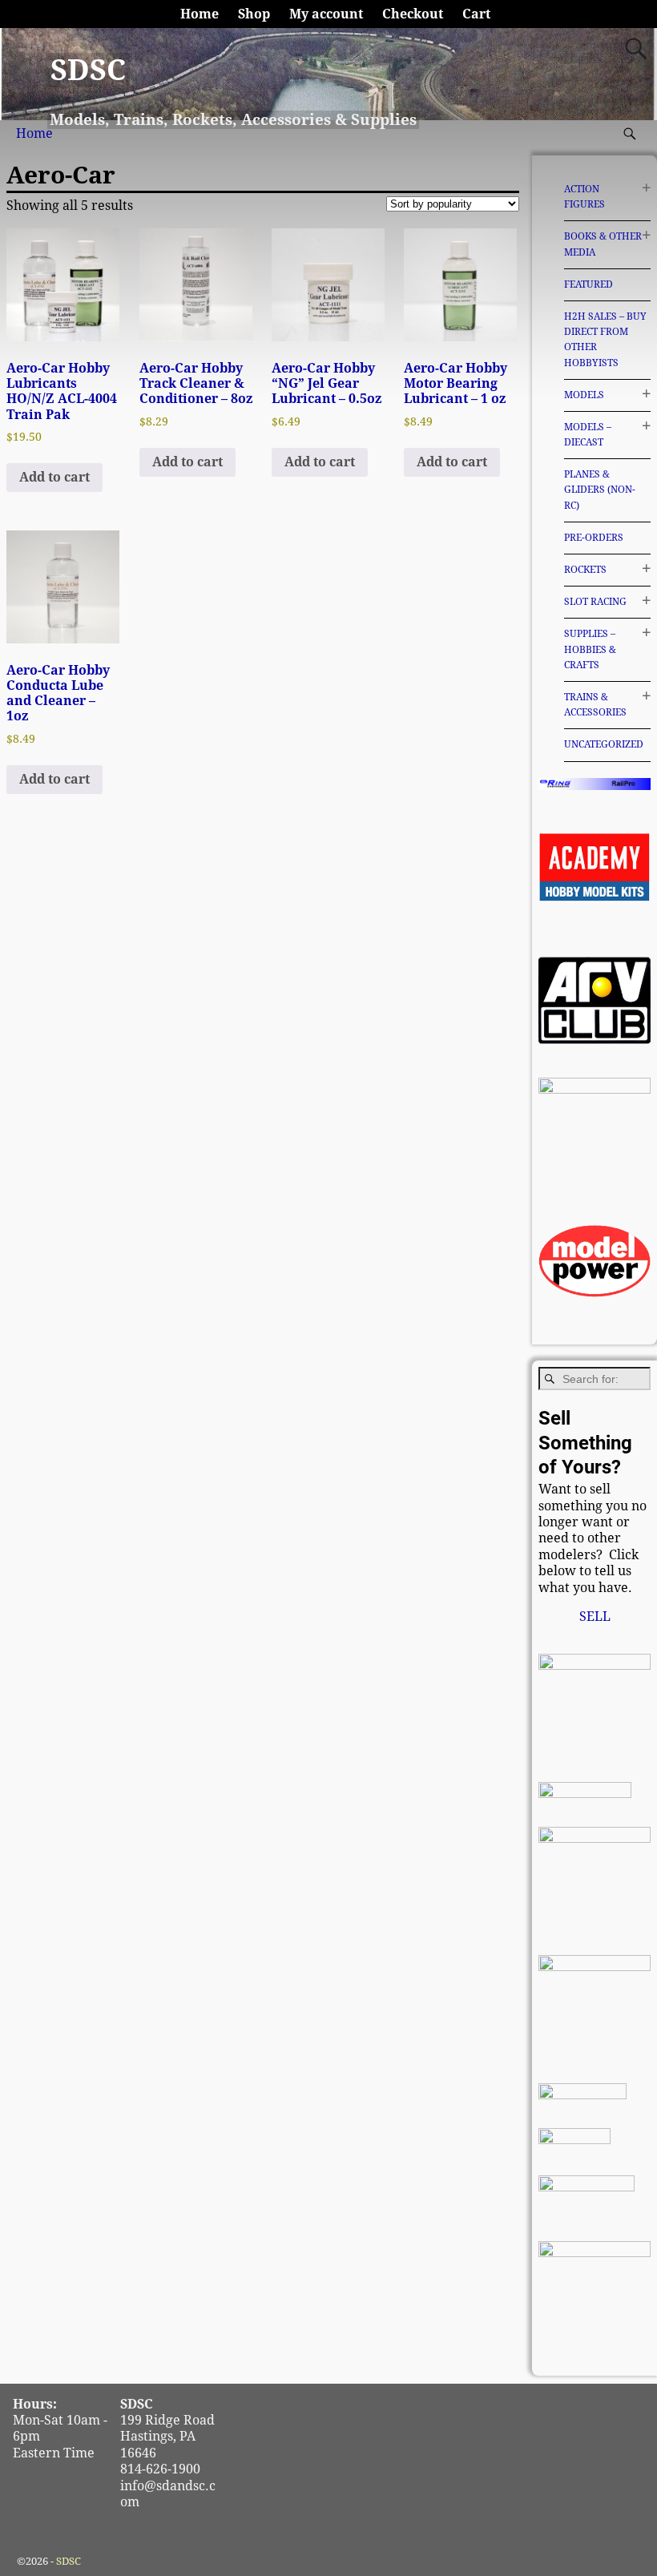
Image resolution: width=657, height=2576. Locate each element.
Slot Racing (595, 602)
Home (200, 14)
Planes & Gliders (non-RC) (600, 490)
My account (326, 14)
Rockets (585, 570)
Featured (588, 284)
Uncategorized (604, 744)
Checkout (413, 14)
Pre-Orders (594, 538)
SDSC (88, 70)
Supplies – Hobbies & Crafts (590, 649)
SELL (595, 1617)
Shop (254, 14)
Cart (476, 14)
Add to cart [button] (54, 477)
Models (584, 395)
